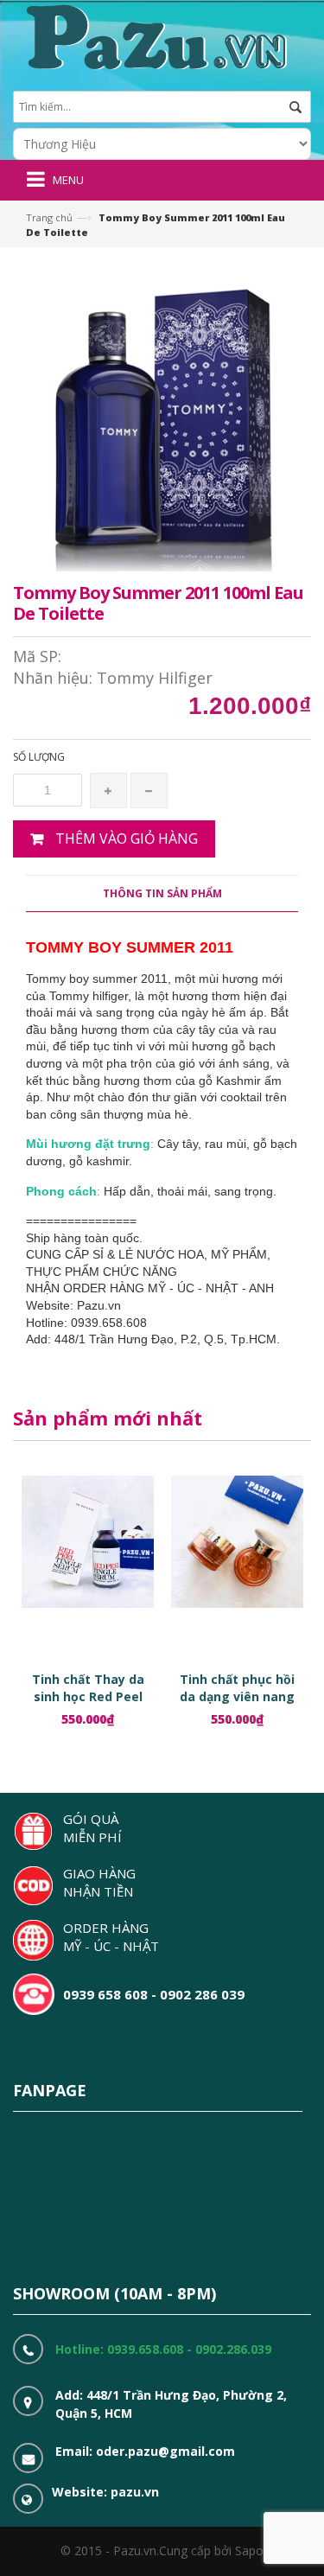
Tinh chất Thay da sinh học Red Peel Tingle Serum (88, 1696)
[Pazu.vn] (154, 35)
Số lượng (39, 757)
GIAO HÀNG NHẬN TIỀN (99, 1882)
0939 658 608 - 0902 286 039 (154, 1994)
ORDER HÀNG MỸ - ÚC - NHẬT (111, 1937)
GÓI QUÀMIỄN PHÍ (92, 1828)
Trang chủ (49, 217)
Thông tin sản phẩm (162, 893)
